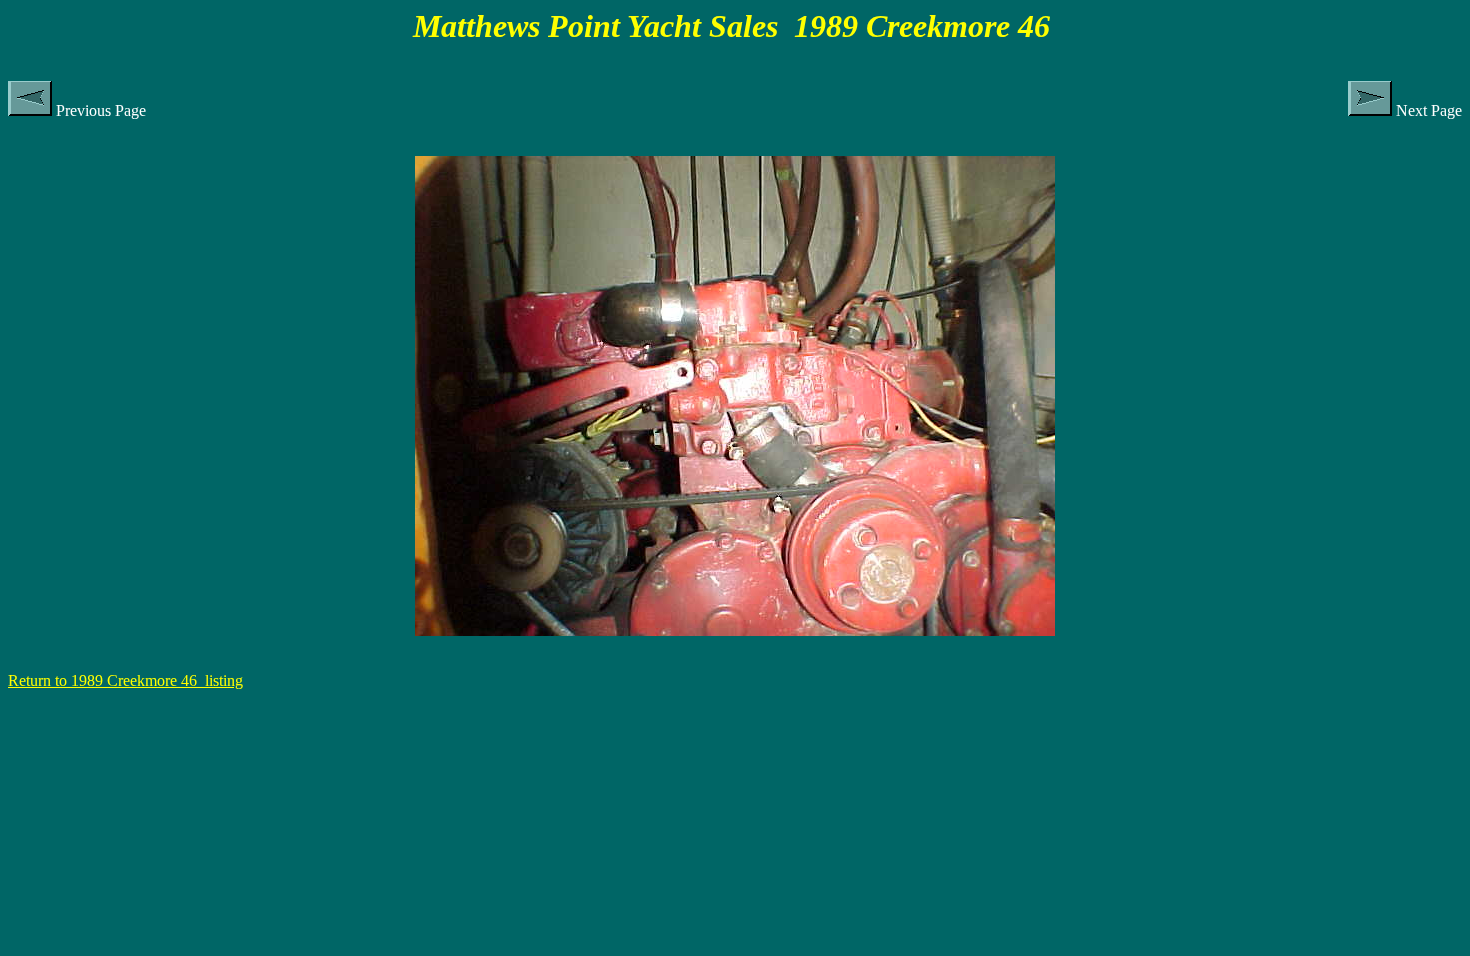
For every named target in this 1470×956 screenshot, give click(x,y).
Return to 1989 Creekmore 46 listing (125, 680)
